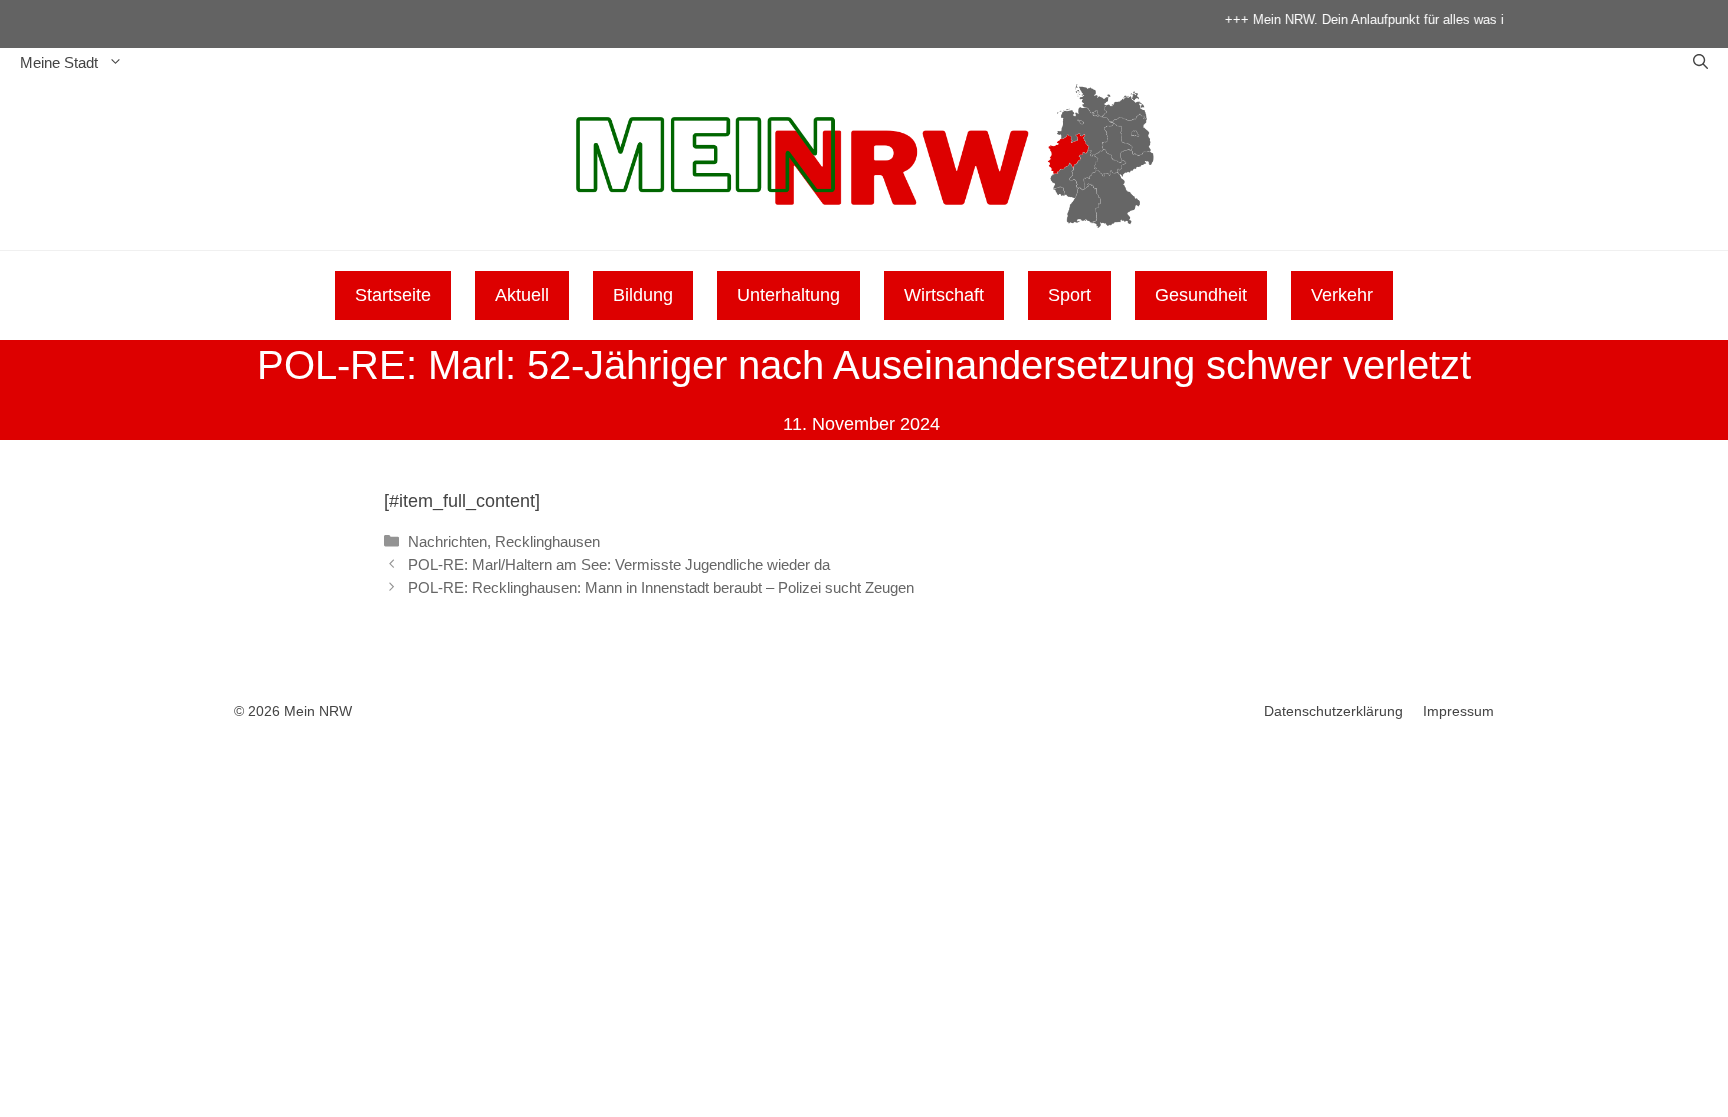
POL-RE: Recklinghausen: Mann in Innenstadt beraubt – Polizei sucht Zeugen (661, 587)
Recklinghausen (547, 541)
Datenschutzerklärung (1333, 711)
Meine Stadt (59, 62)
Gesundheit (1201, 295)
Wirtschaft (944, 295)
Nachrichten (447, 541)
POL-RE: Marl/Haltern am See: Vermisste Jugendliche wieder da (619, 564)
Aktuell (522, 295)
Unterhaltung (788, 295)
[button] (1700, 63)
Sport (1069, 295)
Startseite (393, 295)
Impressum (1458, 711)
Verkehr (1342, 295)
